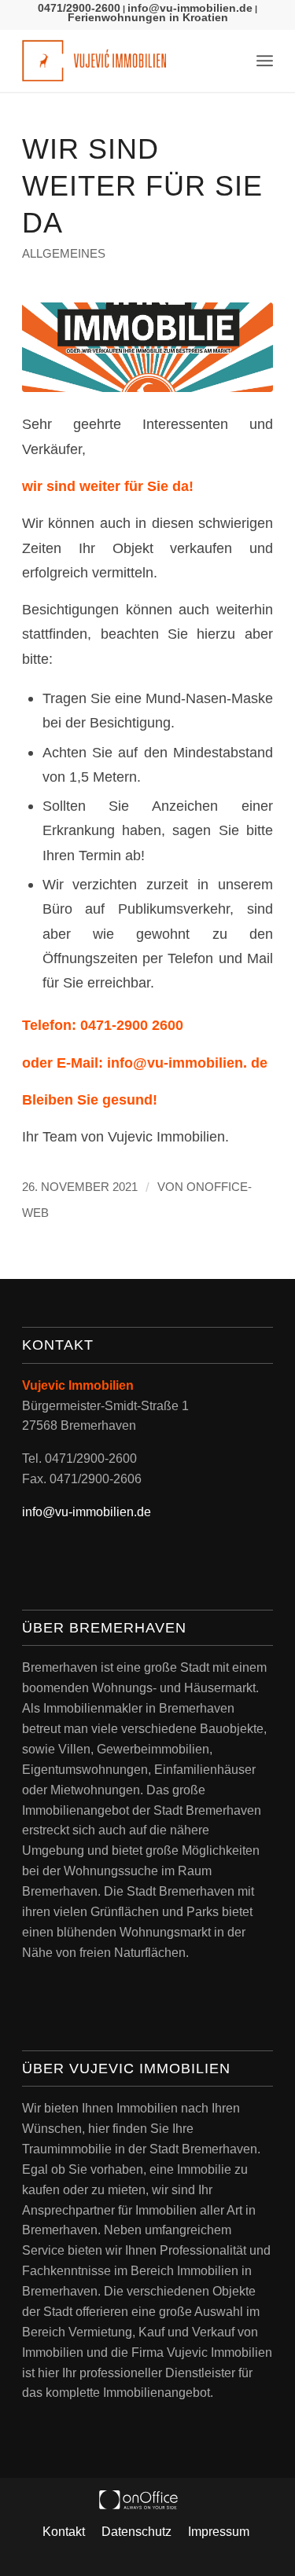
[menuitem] (265, 60)
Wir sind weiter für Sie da (142, 186)
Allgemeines (64, 254)
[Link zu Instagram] (130, 2556)
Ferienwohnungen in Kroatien (148, 17)
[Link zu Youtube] (160, 2556)
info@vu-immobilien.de (190, 8)
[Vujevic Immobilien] (122, 60)
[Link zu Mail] (219, 2556)
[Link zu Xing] (190, 2556)
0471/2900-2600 (79, 8)
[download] (147, 347)
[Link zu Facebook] (100, 2556)
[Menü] (265, 60)
